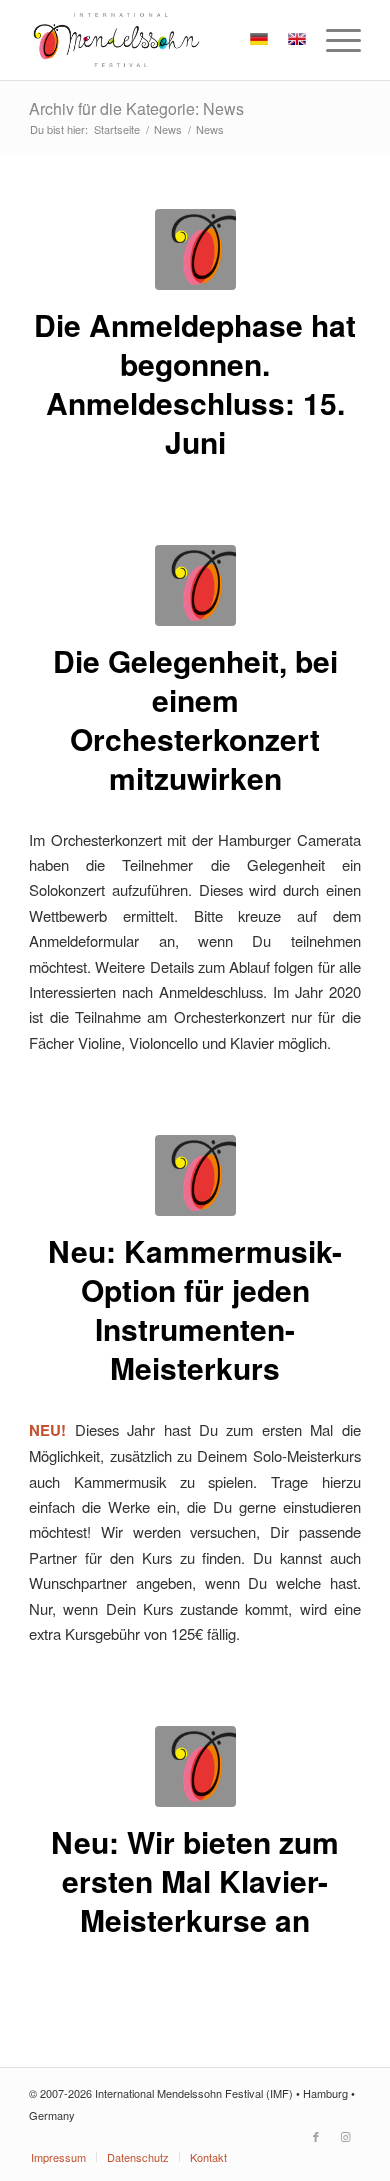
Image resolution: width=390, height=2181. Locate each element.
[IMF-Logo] (161, 40)
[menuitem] (333, 40)
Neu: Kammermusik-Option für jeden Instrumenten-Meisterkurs (195, 1309)
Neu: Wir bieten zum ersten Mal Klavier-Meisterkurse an (195, 1880)
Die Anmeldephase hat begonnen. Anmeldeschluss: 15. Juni (195, 383)
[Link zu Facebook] (316, 2136)
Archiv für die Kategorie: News (136, 108)
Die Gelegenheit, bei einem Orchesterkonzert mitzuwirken (195, 719)
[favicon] (195, 249)
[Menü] (333, 40)
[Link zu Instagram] (346, 2136)
